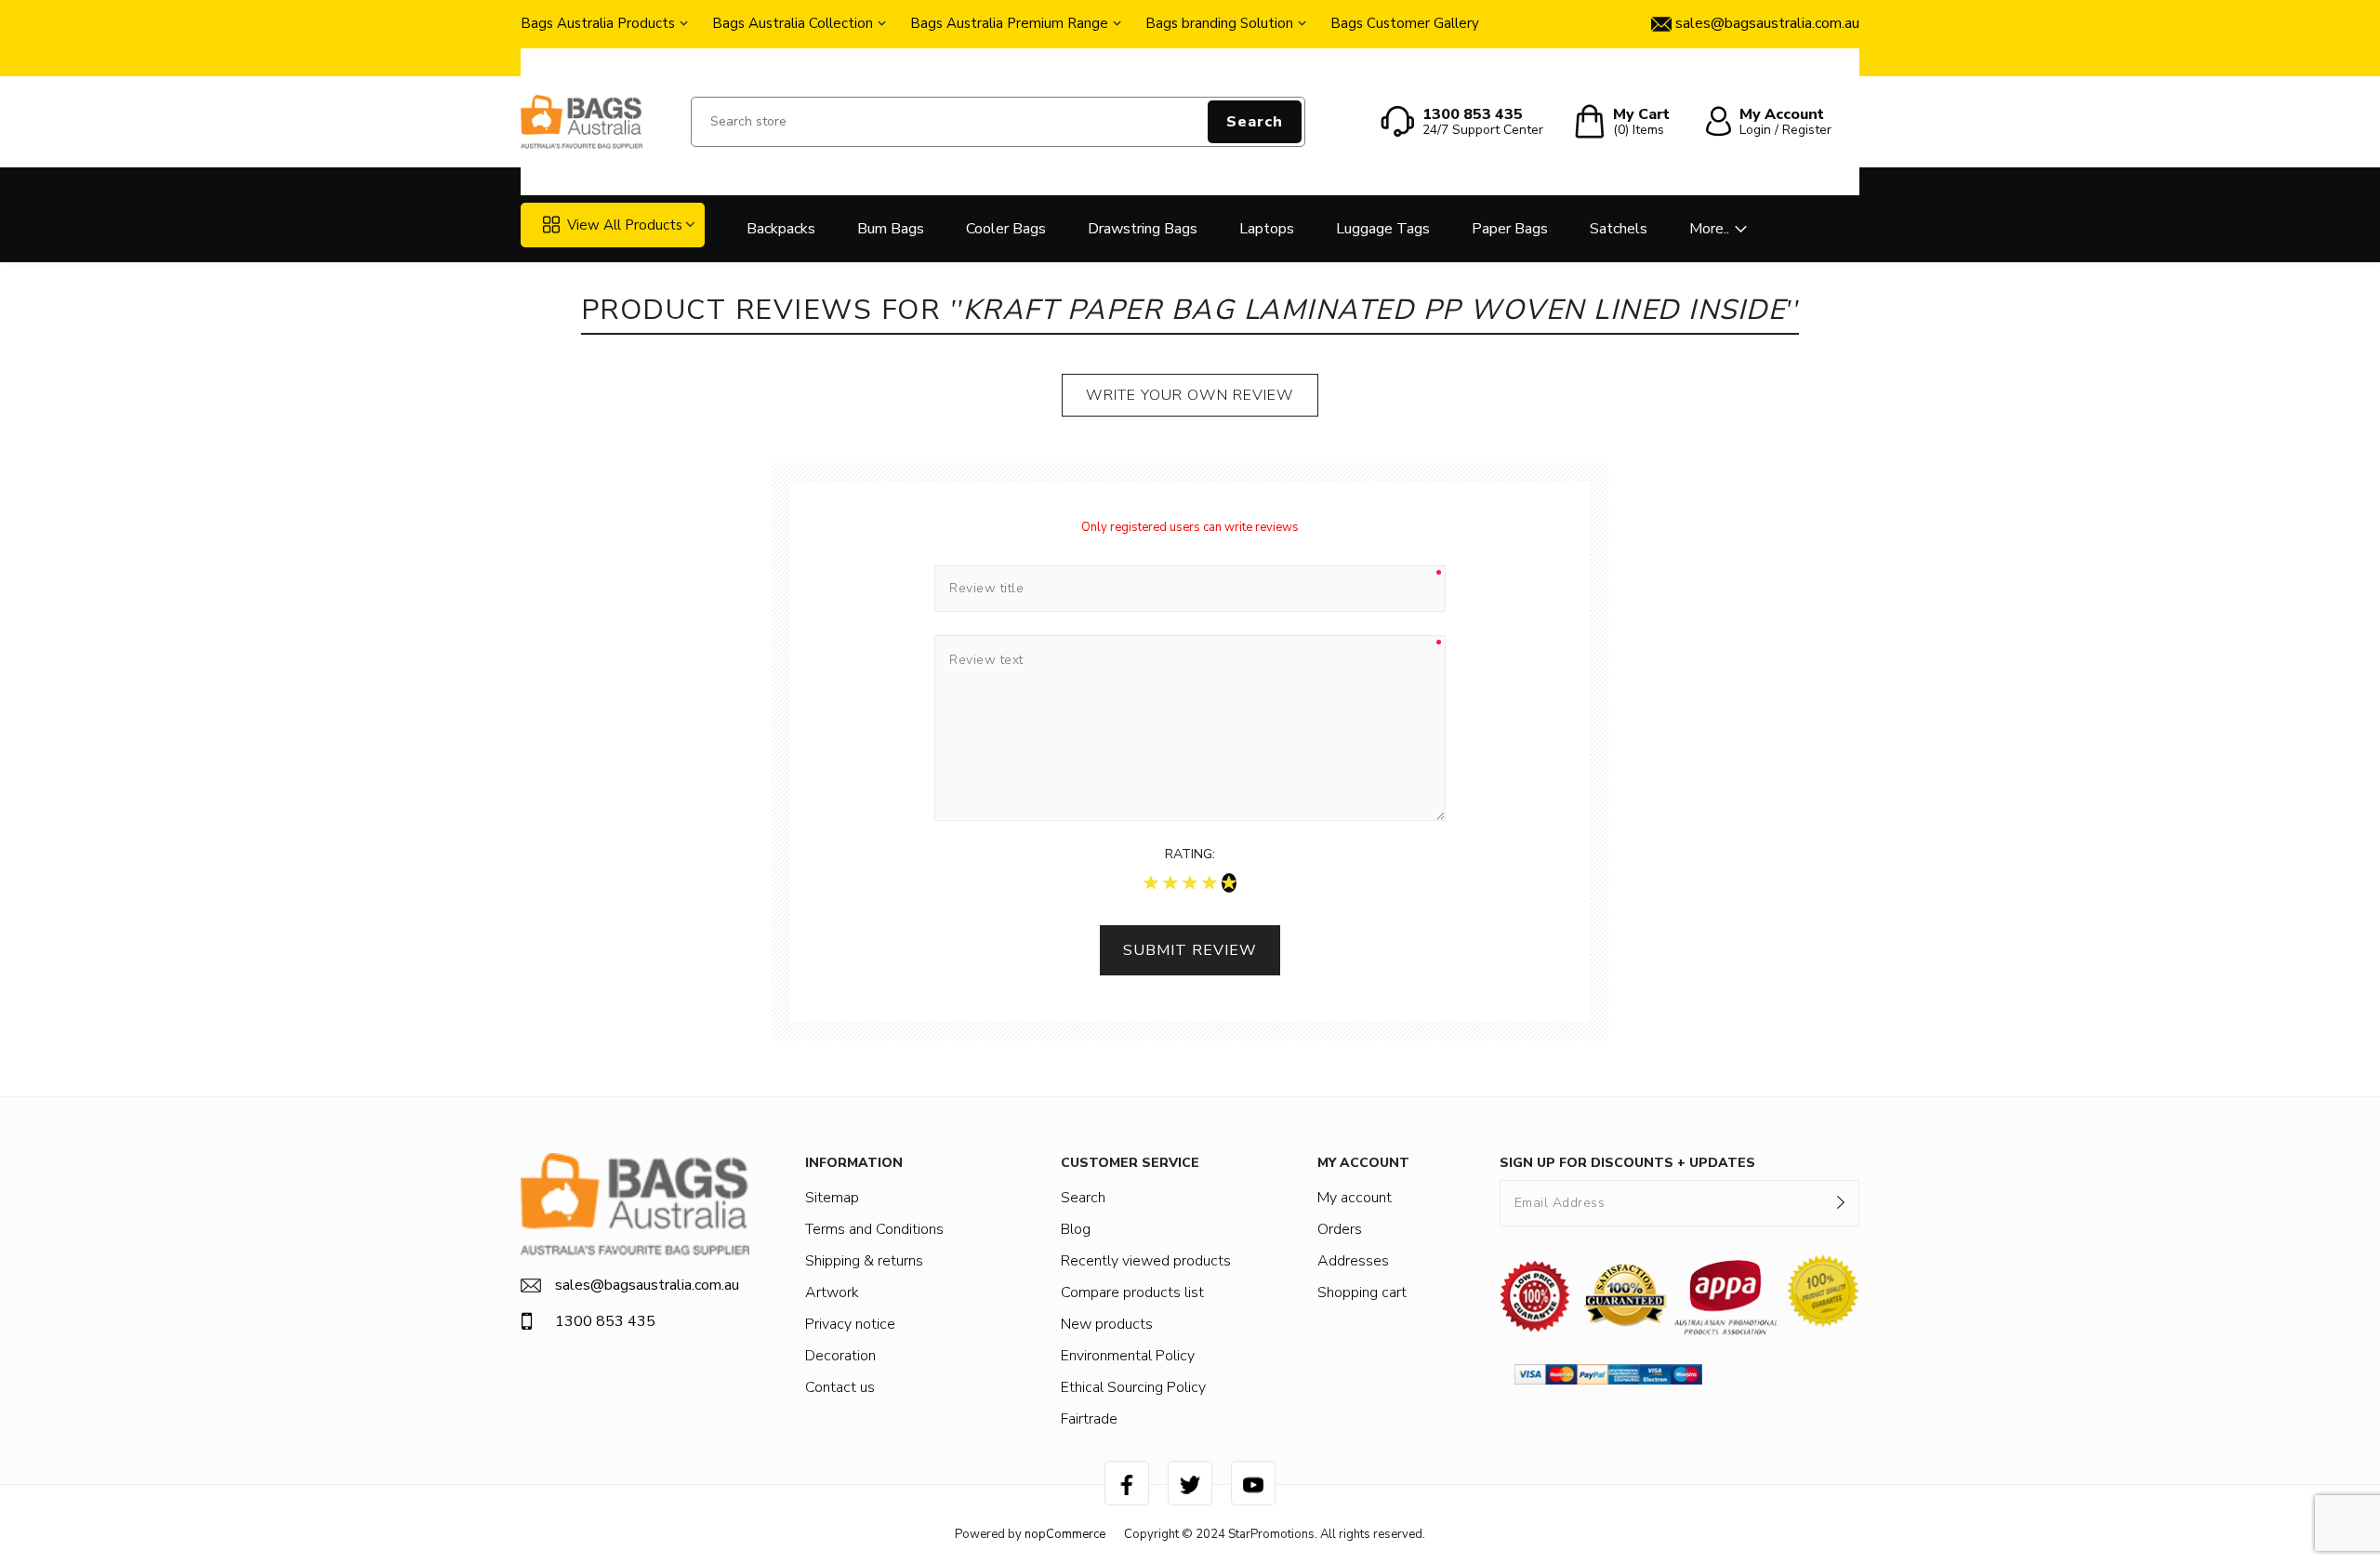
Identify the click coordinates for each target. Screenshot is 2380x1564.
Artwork (832, 1292)
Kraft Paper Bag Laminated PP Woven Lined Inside (1375, 310)
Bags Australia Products (598, 23)
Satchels (1619, 229)
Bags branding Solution (1219, 23)
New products (1107, 1324)
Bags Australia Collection (793, 23)
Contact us (840, 1387)
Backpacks (781, 229)
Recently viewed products (1146, 1261)
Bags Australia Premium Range (1009, 23)
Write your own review (1190, 395)
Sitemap (832, 1198)
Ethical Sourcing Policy (1133, 1387)
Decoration (840, 1356)
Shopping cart (1362, 1292)
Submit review (1190, 950)
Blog (1076, 1229)
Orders (1340, 1229)
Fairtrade (1089, 1419)
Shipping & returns (864, 1261)
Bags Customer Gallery (1405, 23)
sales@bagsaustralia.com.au (647, 1285)
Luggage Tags (1383, 229)
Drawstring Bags (1143, 229)
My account (1355, 1198)
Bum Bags (891, 229)
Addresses (1353, 1261)
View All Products (625, 225)
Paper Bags (1510, 229)
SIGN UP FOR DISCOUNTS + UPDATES (1627, 1163)
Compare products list (1132, 1292)
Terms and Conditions (874, 1229)
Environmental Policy (1128, 1356)
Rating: (1190, 854)
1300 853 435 (605, 1321)
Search (1255, 122)
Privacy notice (850, 1324)
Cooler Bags (1006, 229)
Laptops (1267, 229)
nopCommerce (1065, 1534)
